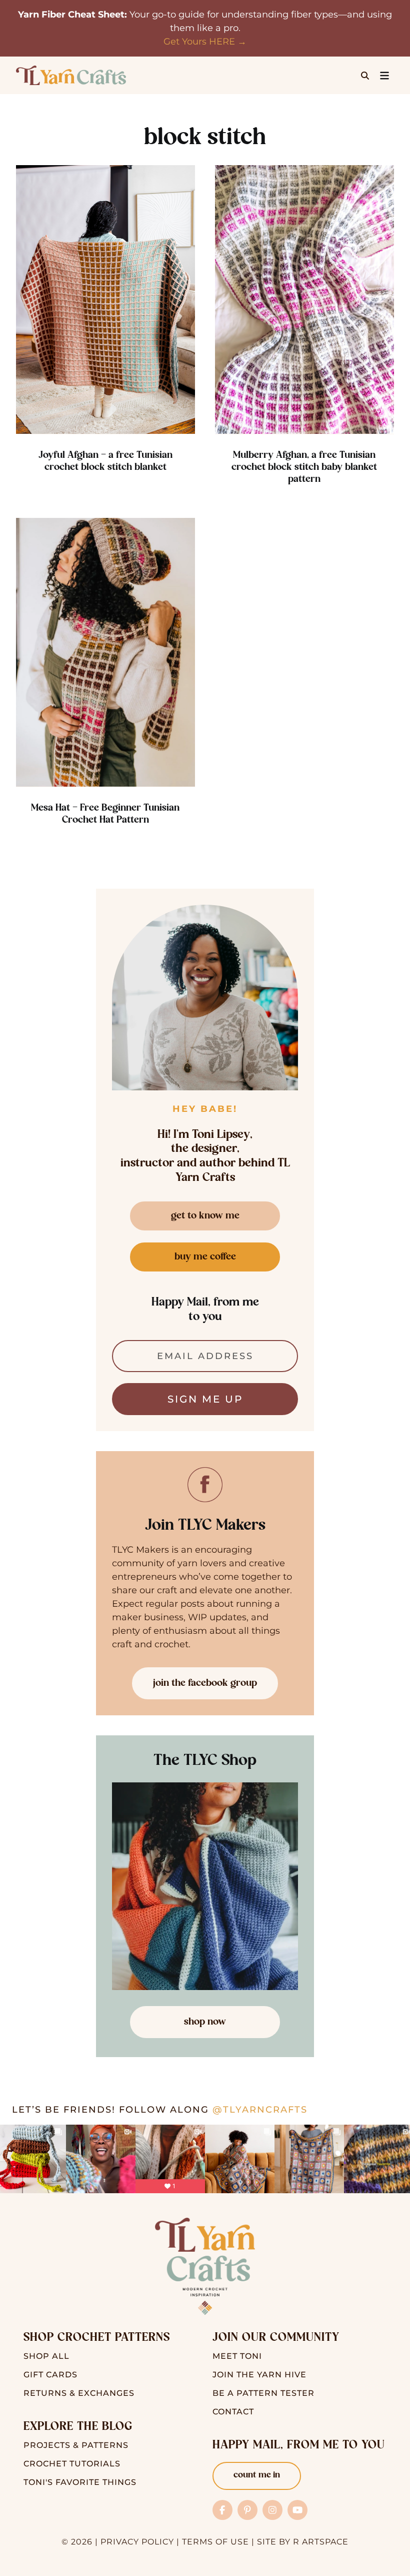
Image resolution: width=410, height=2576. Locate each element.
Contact (233, 2412)
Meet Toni (237, 2356)
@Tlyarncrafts (260, 2110)
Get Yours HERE (199, 42)
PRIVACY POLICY (137, 2542)
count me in (257, 2475)
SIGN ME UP (205, 1399)
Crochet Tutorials (72, 2464)
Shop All (46, 2356)
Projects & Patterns (76, 2445)
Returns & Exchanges (79, 2393)
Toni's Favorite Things (80, 2482)
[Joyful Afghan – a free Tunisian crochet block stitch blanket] (105, 299)
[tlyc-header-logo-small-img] (71, 70)
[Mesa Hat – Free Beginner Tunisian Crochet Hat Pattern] (105, 652)
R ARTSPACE (321, 2542)
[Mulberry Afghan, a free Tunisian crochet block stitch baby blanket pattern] (304, 299)
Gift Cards (50, 2375)
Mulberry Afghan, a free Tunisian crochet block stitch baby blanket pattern (304, 467)
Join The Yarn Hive (259, 2375)
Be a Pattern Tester (263, 2393)
